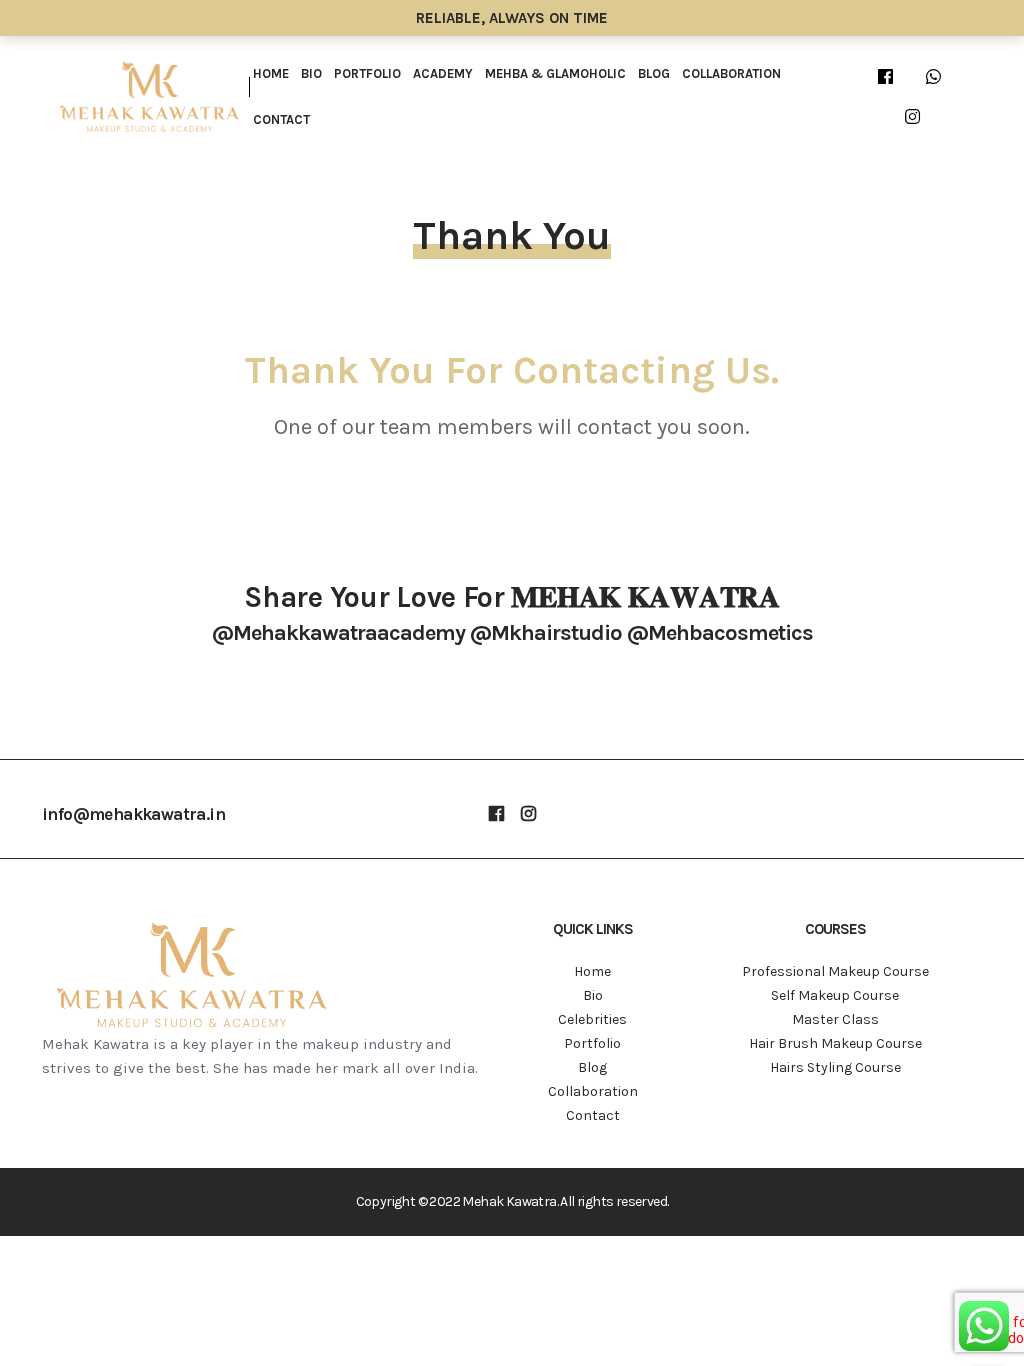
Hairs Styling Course (835, 1067)
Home (271, 73)
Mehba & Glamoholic (555, 73)
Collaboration (731, 73)
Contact (281, 119)
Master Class (835, 1019)
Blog (654, 73)
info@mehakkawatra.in (133, 814)
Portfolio (367, 73)
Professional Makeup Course (835, 971)
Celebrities (592, 1019)
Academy (443, 73)
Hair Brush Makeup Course (835, 1043)
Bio (311, 73)
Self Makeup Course (835, 995)
